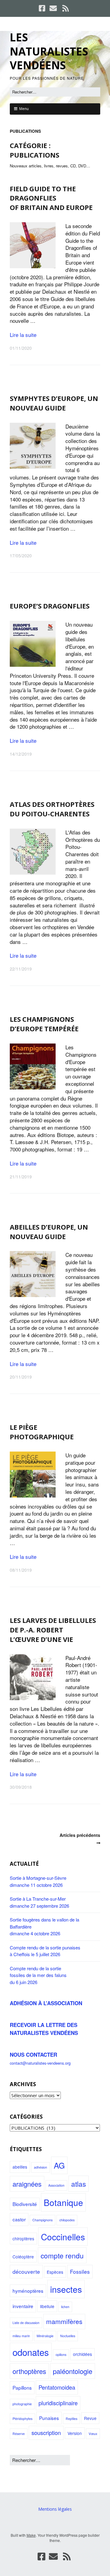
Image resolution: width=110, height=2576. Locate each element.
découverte (26, 2271)
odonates (31, 2352)
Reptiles (71, 2419)
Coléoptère (23, 2257)
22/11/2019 (21, 969)
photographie (22, 2404)
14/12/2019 (21, 754)
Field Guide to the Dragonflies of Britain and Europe (51, 198)
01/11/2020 (21, 348)
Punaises (49, 2418)
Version (75, 2433)
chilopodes (67, 2220)
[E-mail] (53, 8)
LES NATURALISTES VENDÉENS (49, 51)
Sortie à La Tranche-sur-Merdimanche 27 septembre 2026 (39, 1902)
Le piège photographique (42, 1432)
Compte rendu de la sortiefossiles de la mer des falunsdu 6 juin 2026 (38, 1975)
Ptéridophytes (22, 2419)
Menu (24, 109)
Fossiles (80, 2271)
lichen (65, 2307)
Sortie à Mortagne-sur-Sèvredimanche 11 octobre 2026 (38, 1881)
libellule (47, 2306)
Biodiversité (25, 2204)
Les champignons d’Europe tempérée (44, 1024)
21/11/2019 (21, 1177)
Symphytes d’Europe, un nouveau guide (54, 403)
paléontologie (73, 2371)
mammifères (64, 2321)
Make (31, 2535)
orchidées (82, 2354)
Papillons (22, 2387)
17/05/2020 (21, 555)
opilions (61, 2355)
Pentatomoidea (57, 2387)
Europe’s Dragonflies (50, 606)
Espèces (55, 2272)
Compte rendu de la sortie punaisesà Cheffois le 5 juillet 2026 (45, 1951)
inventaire (23, 2306)
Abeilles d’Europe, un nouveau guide (49, 1232)
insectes (66, 2289)
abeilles (20, 2167)
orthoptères (29, 2371)
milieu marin (21, 2336)
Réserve (19, 2434)
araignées (27, 2184)
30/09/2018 (21, 1787)
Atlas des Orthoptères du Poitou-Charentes (52, 809)
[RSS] (66, 8)
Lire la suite (23, 335)
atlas (79, 2184)
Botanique (63, 2202)
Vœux (93, 2434)
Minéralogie (45, 2336)
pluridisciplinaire (58, 2403)
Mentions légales (55, 2509)
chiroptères (23, 2238)
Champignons (42, 2220)
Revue (90, 2418)
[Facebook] (43, 8)
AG (59, 2165)
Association (56, 2185)
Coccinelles (63, 2237)
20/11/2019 (21, 1377)
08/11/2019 (21, 1570)
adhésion (40, 2167)
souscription (46, 2433)
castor (19, 2219)
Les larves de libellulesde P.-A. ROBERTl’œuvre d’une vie (53, 1630)
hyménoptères (28, 2291)
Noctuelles (68, 2336)
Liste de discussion (26, 2323)
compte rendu (62, 2255)
